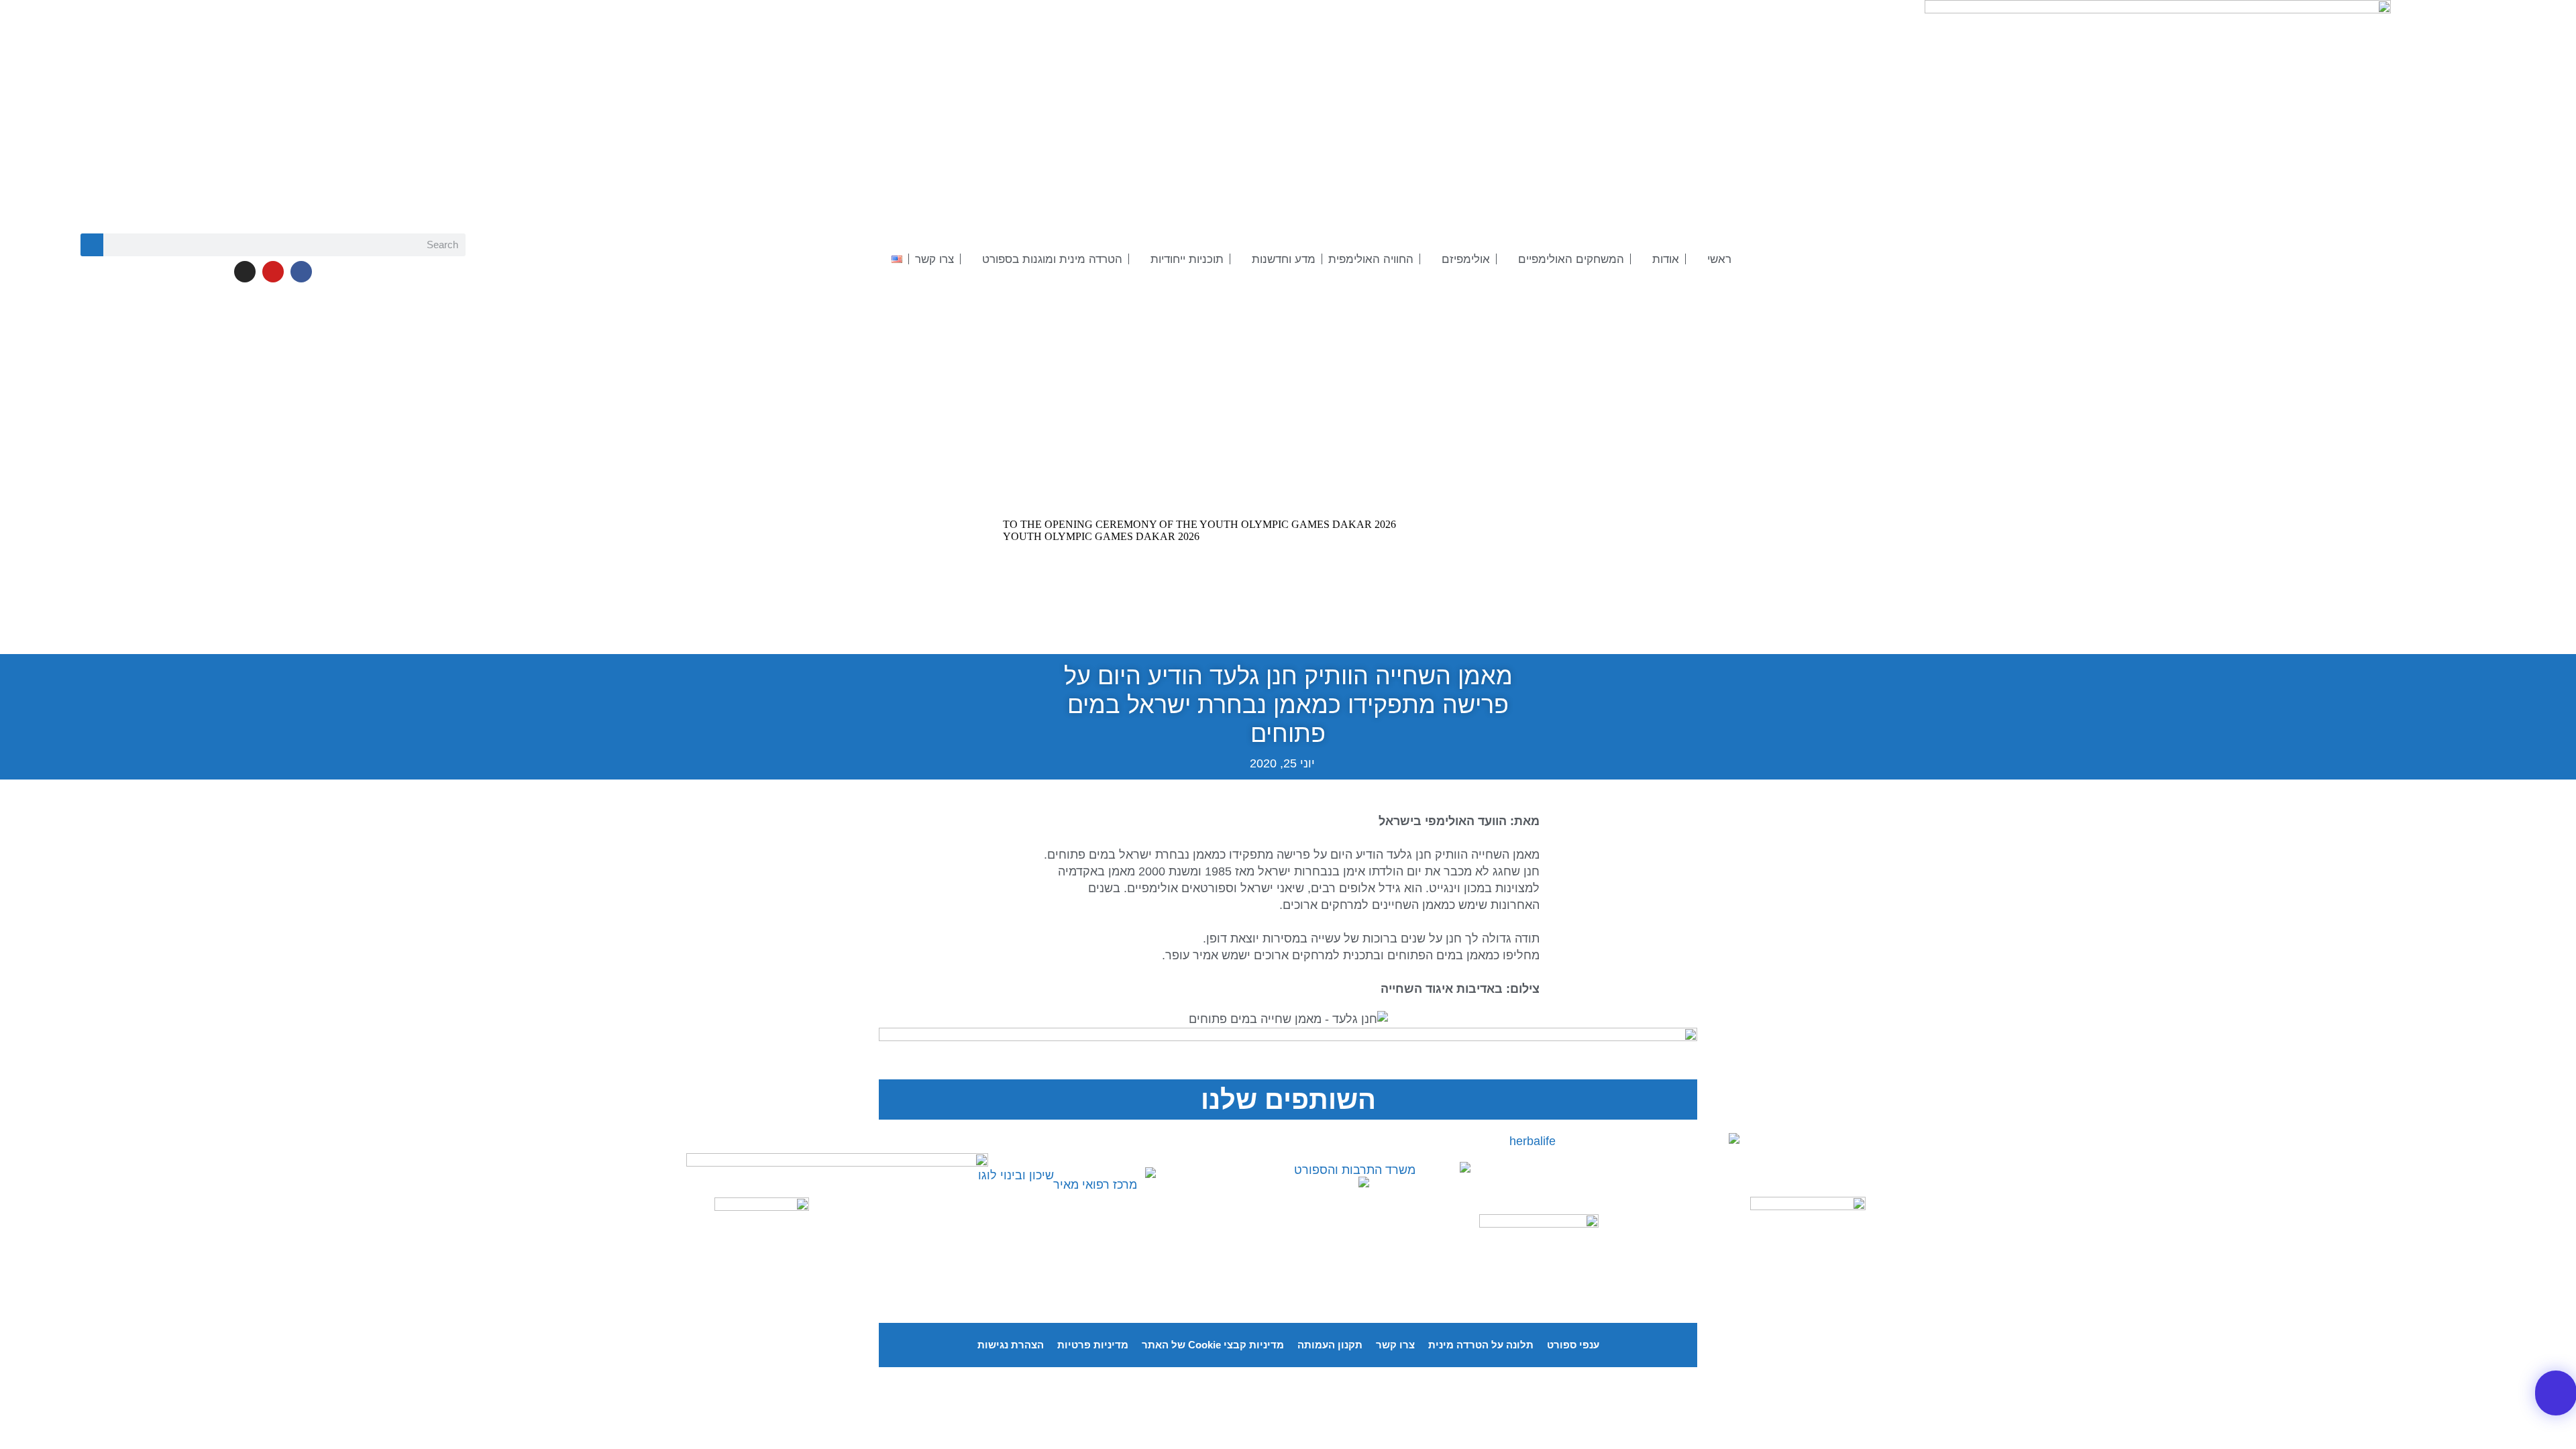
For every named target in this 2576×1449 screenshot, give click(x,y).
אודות (1666, 259)
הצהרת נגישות (1011, 1345)
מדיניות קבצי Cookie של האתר (1213, 1345)
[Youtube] (273, 272)
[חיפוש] (92, 245)
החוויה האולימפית (1371, 259)
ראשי (1719, 259)
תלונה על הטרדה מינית (1481, 1345)
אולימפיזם (1466, 259)
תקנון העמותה (1330, 1345)
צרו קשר (934, 259)
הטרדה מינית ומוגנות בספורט (1052, 259)
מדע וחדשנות (1284, 259)
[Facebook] (301, 272)
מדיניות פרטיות (1093, 1345)
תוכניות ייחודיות (1187, 259)
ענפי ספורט (1573, 1345)
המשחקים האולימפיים (1571, 259)
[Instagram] (245, 272)
